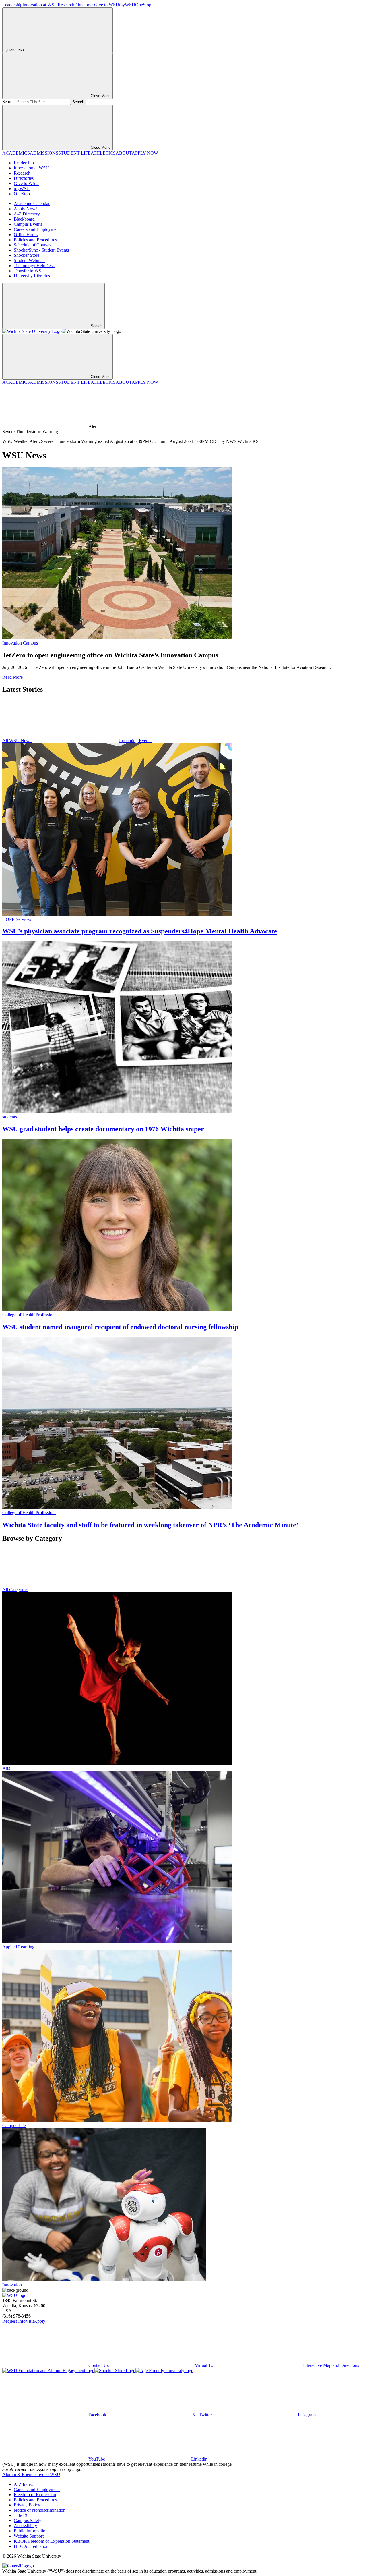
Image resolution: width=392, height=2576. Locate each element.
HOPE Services (17, 919)
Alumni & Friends (19, 2474)
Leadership (12, 5)
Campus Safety (28, 2520)
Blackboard (24, 219)
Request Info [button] (14, 2321)
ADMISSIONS (44, 153)
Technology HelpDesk (34, 266)
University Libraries (32, 276)
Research (66, 5)
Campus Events (28, 224)
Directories (84, 5)
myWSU (127, 5)
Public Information (31, 2531)
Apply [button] (40, 2321)
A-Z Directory (27, 214)
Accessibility (25, 2526)
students (10, 1117)
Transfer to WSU (29, 271)
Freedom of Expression (35, 2495)
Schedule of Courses (32, 245)
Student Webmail (29, 260)
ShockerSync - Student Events (41, 250)
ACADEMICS (16, 153)
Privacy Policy (27, 2505)
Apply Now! (25, 209)
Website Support (29, 2536)
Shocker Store (27, 255)
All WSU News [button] (17, 741)
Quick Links (14, 50)
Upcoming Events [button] (135, 741)
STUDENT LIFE (74, 153)
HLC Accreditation (31, 2546)
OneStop (143, 5)
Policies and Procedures (35, 240)
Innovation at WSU (40, 5)
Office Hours (26, 235)
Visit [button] (30, 2321)
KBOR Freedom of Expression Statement (52, 2541)
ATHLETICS (103, 153)
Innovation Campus (20, 643)
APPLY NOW (145, 153)
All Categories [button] (15, 1590)
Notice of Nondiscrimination (40, 2510)
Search (8, 102)
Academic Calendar (32, 203)
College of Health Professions (29, 1315)
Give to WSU (107, 5)
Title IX (21, 2515)
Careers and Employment (37, 229)
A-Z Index (23, 2484)
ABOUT (124, 153)
